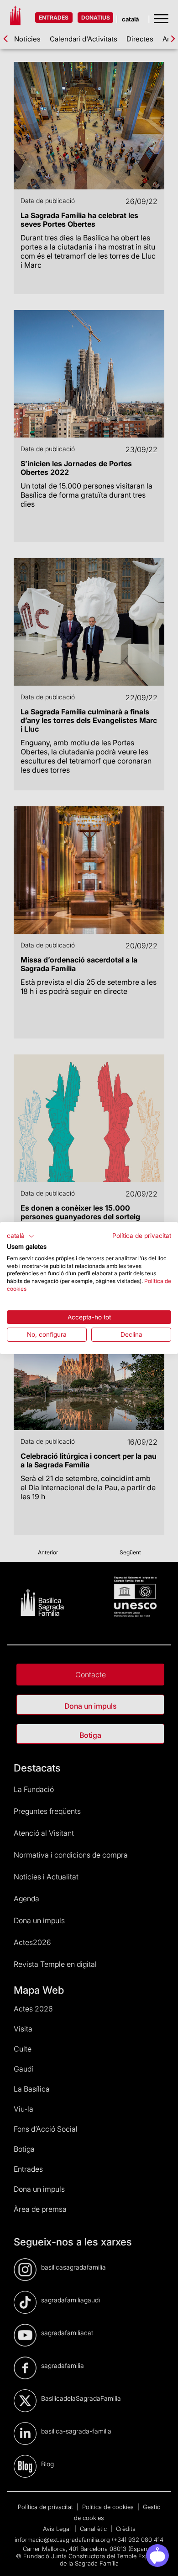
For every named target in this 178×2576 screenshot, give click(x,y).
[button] (21, 1236)
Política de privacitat (142, 1236)
